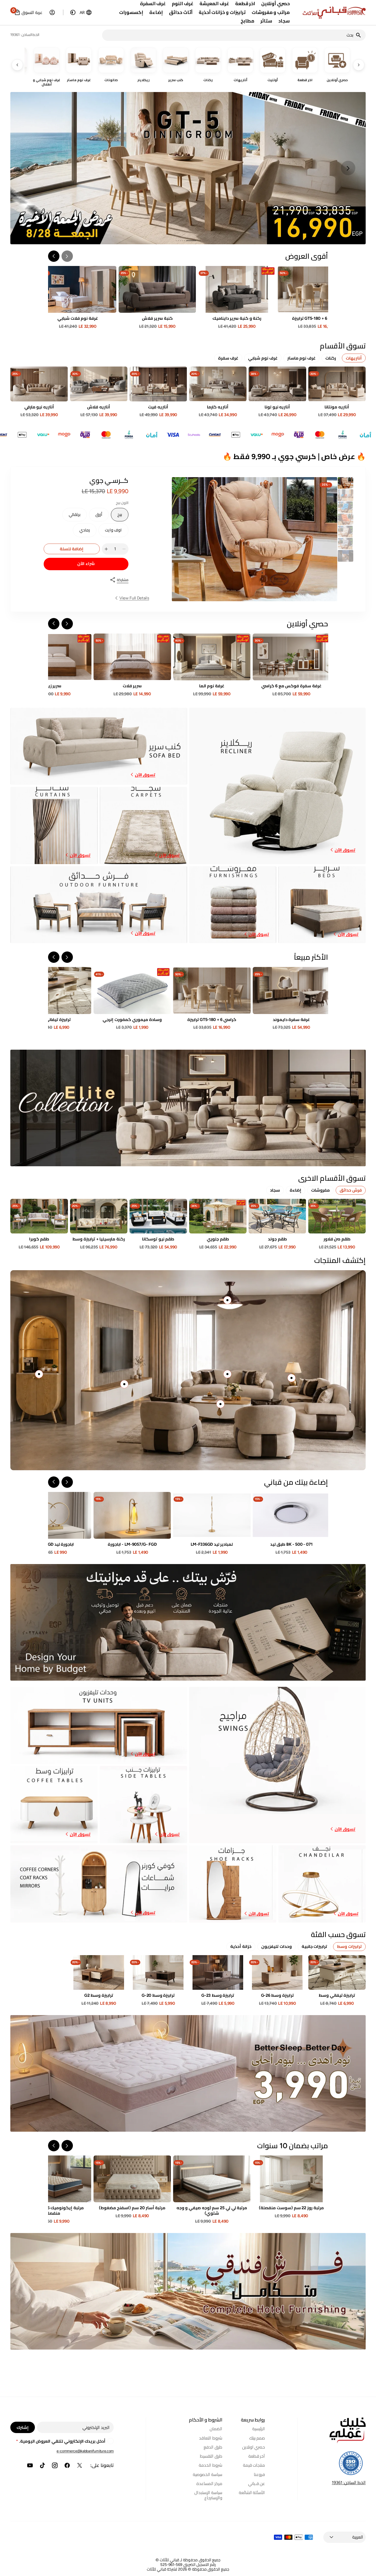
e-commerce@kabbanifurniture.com (85, 2451)
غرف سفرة (228, 358)
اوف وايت (111, 532)
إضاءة (296, 1190)
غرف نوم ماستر (301, 358)
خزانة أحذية (241, 1946)
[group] (346, 483)
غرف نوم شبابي (263, 358)
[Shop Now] (188, 2073)
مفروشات (320, 1190)
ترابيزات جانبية (314, 1946)
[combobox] (229, 35)
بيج (116, 517)
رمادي (81, 532)
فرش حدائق (351, 1190)
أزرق (96, 517)
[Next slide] (28, 168)
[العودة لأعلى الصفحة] (370, 2570)
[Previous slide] (348, 168)
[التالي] (17, 65)
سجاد (275, 1190)
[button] (86, 12)
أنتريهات (354, 358)
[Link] (188, 168)
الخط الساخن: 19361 (349, 2483)
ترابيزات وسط (349, 1946)
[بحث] (360, 35)
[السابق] (359, 65)
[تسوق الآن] (188, 1108)
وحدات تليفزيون (277, 1946)
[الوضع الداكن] (73, 12)
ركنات (331, 358)
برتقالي (71, 517)
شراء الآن (86, 564)
